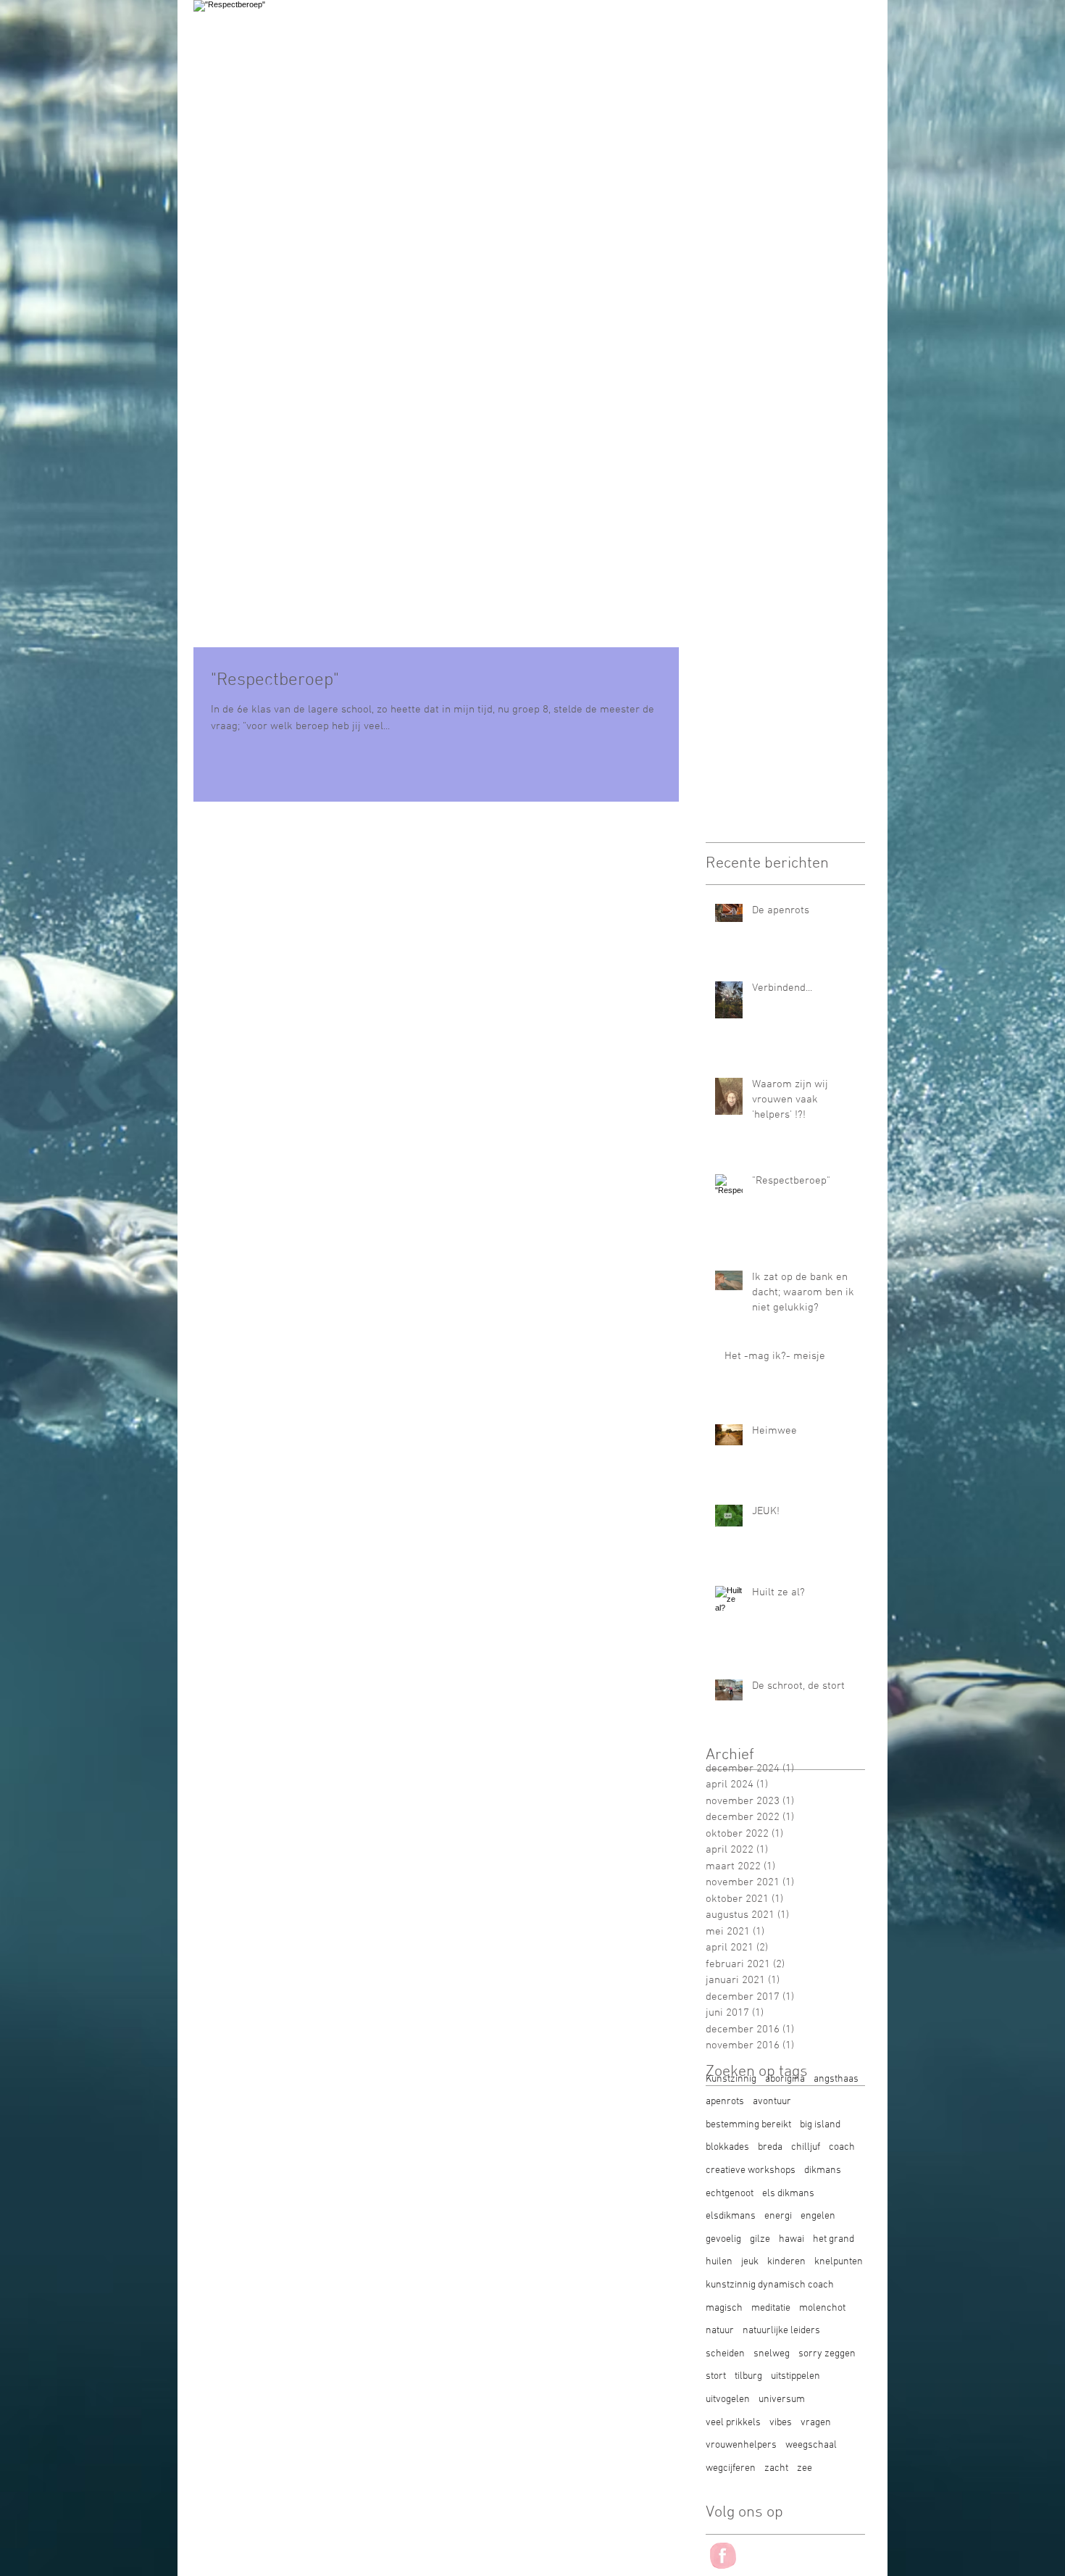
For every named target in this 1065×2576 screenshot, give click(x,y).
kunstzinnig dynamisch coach (770, 2285)
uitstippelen (795, 2376)
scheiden (725, 2354)
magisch (724, 2308)
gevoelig (723, 2239)
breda (770, 2147)
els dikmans (788, 2194)
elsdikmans (731, 2216)
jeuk (750, 2262)
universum (782, 2400)
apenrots (725, 2102)
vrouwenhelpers (741, 2445)
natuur (720, 2331)
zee (805, 2468)
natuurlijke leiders (781, 2331)
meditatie (771, 2308)
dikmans (823, 2170)
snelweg (772, 2354)
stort (716, 2376)
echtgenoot (730, 2194)
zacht (776, 2468)
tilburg (748, 2376)
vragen (816, 2423)
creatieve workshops (751, 2170)
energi (778, 2216)
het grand (834, 2239)
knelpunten (839, 2262)
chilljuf (806, 2147)
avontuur (772, 2102)
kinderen (786, 2262)
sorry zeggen (827, 2354)
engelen (818, 2216)
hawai (792, 2239)
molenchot (822, 2308)
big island (820, 2125)
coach (842, 2147)
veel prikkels (733, 2423)
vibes (781, 2423)
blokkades (727, 2147)
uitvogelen (728, 2400)
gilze (760, 2239)
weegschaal (811, 2445)
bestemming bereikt (748, 2125)
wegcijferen (731, 2468)
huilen (719, 2262)
